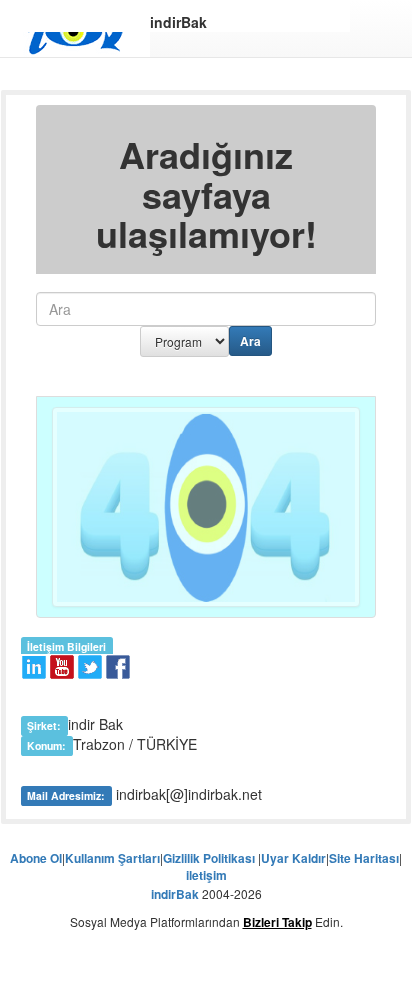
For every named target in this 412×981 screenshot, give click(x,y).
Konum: (46, 745)
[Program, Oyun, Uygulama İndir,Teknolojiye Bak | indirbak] (75, 32)
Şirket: (44, 725)
